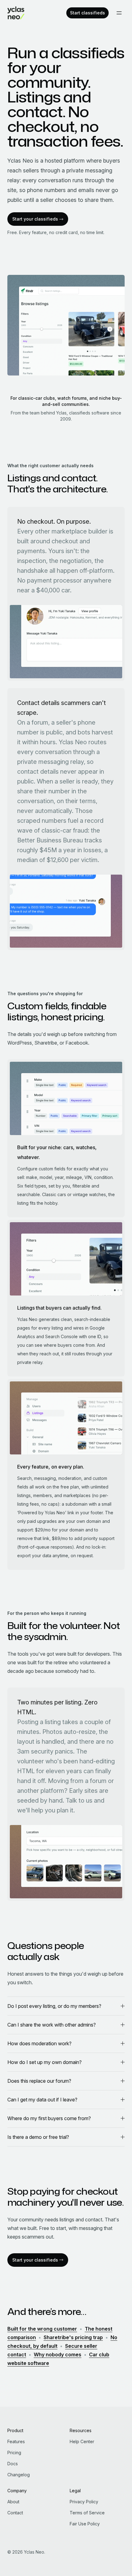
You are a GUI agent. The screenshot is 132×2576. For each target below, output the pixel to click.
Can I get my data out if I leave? (42, 2100)
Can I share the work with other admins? (52, 2025)
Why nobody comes (58, 2355)
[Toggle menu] (119, 13)
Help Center (82, 2441)
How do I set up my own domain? (45, 2062)
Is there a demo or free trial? (38, 2137)
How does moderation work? (39, 2043)
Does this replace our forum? (39, 2081)
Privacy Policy (84, 2502)
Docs (13, 2464)
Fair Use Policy (85, 2524)
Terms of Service (87, 2513)
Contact (15, 2513)
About (13, 2502)
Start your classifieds (35, 219)
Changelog (19, 2475)
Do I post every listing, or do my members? (54, 2006)
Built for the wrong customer (42, 2329)
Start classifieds (87, 13)
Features (16, 2441)
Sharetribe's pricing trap (73, 2337)
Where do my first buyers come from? (49, 2118)
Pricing (14, 2453)
